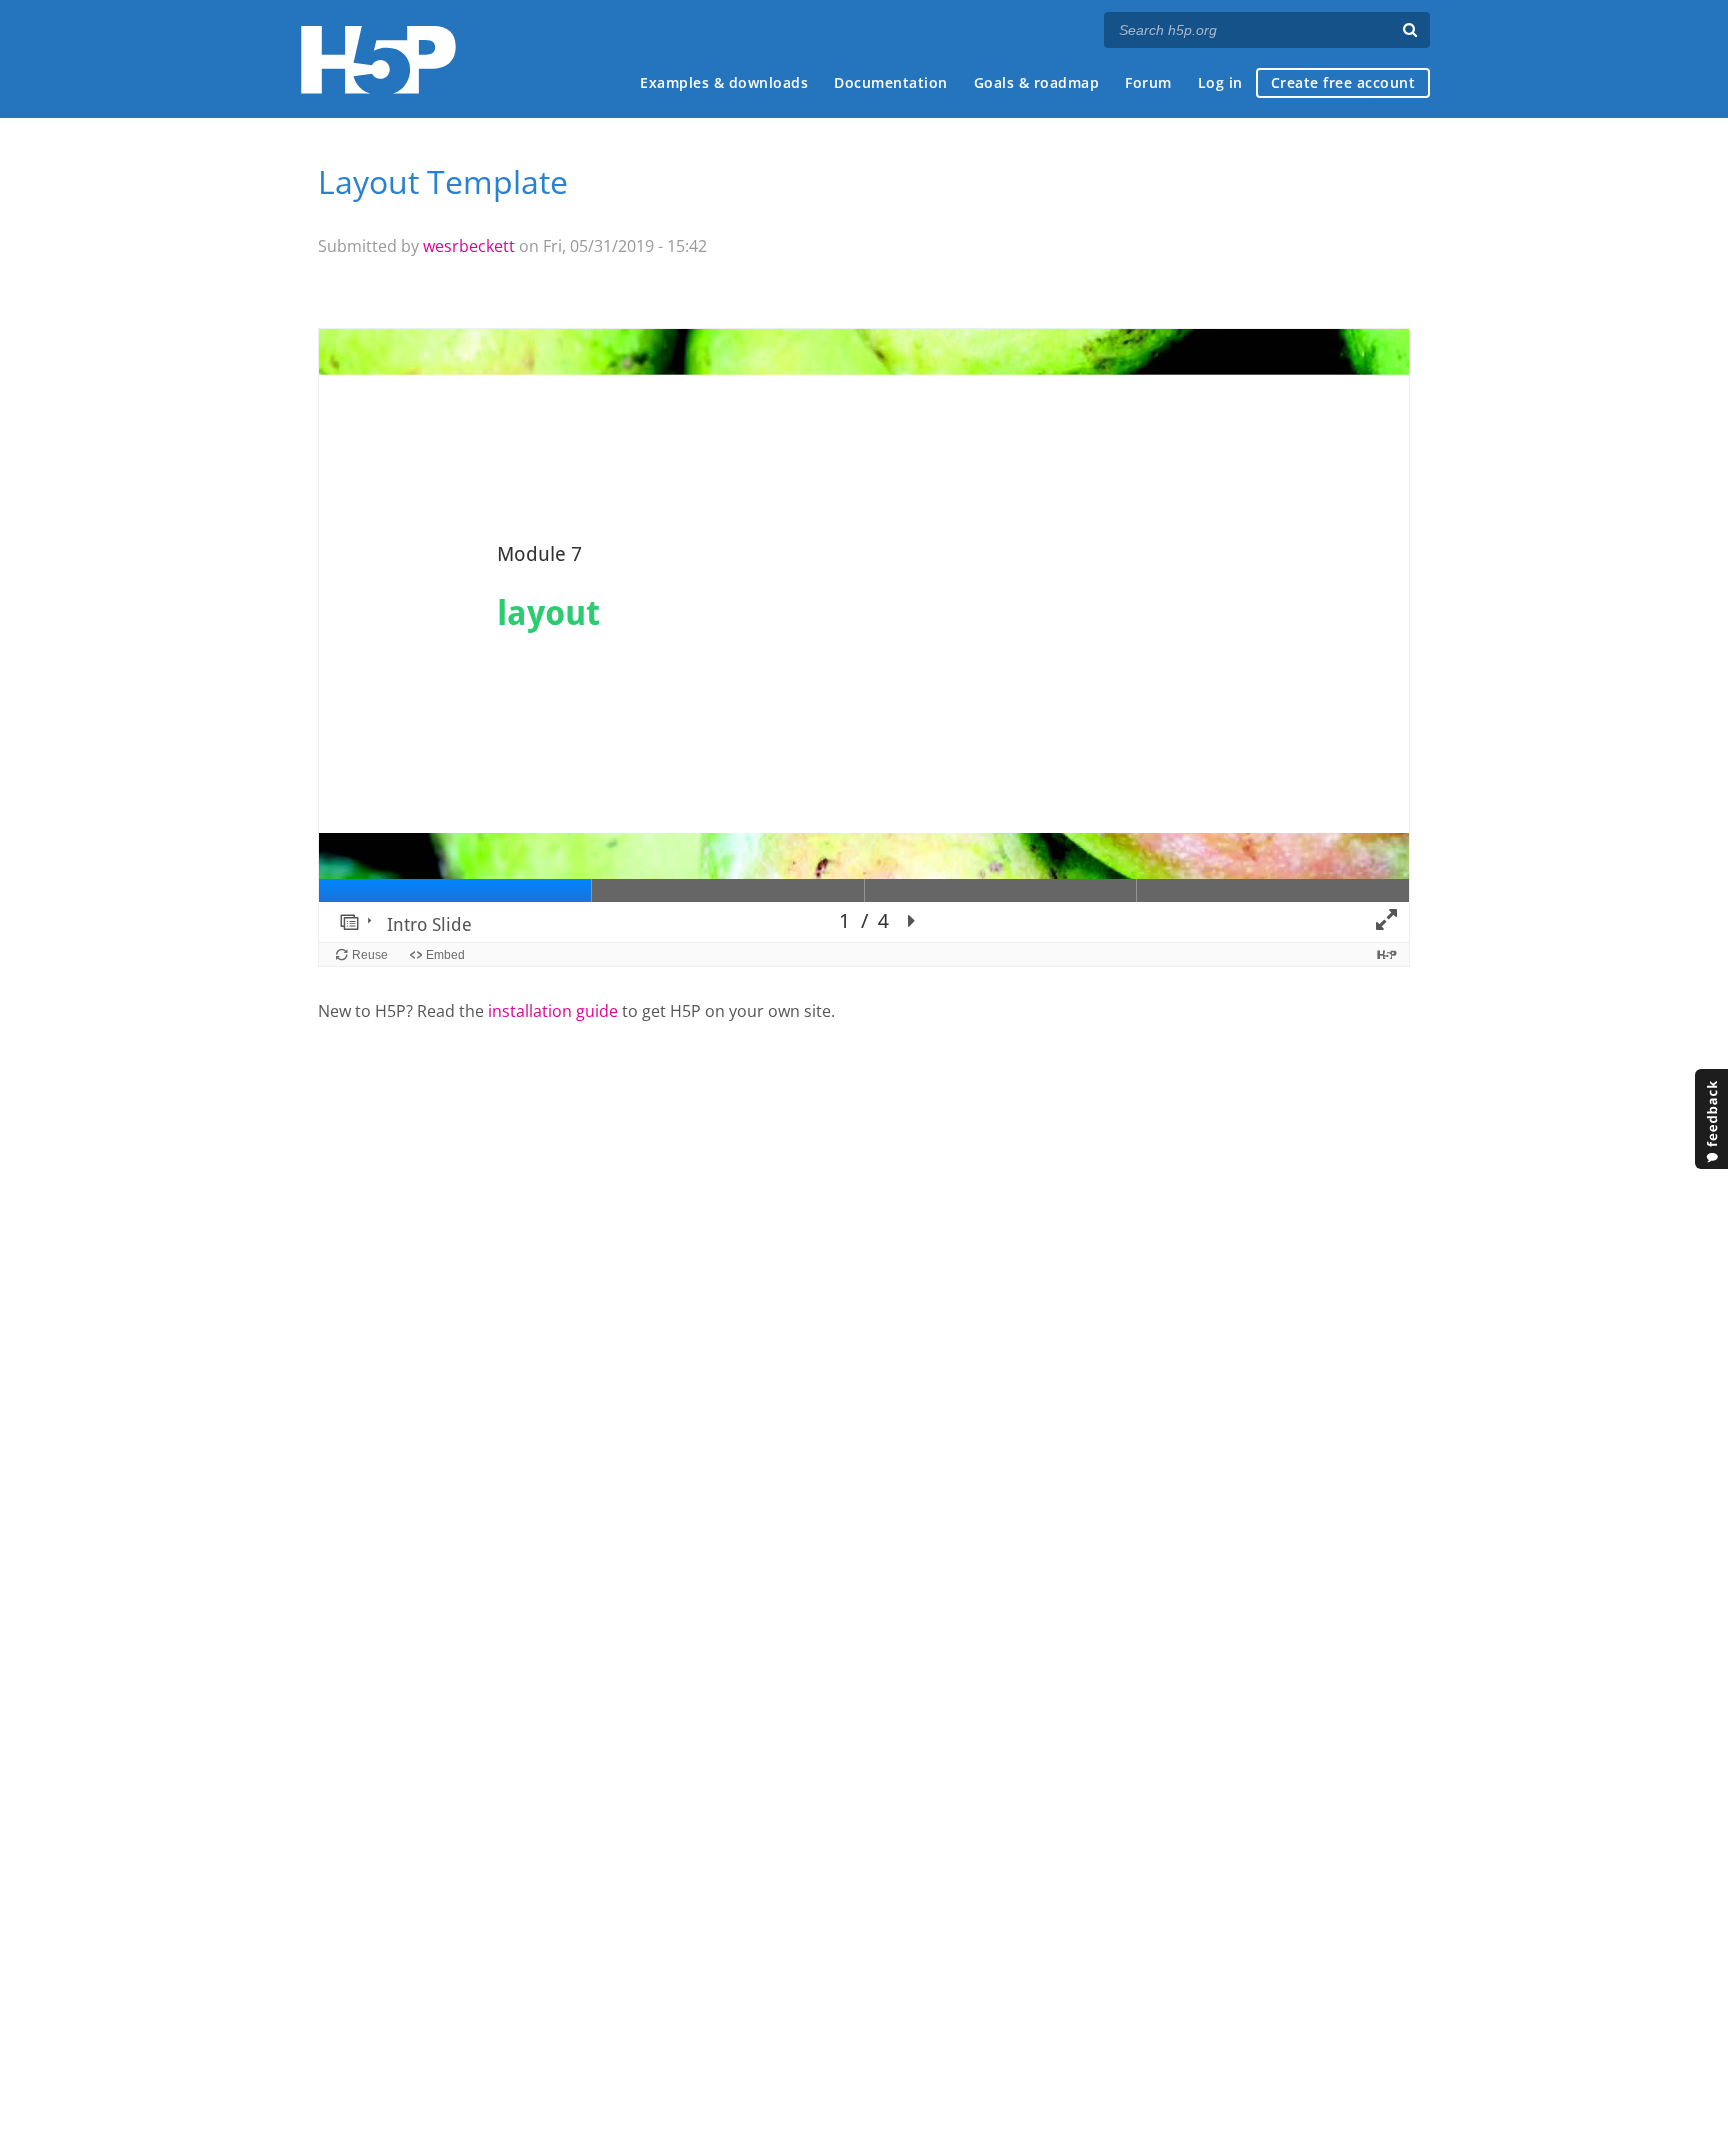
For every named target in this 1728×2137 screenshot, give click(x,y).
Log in (1220, 82)
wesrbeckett (469, 246)
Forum (1148, 82)
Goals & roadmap (1037, 82)
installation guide (553, 1011)
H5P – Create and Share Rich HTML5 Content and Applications (378, 59)
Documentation (891, 82)
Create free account (1343, 82)
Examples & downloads (724, 82)
